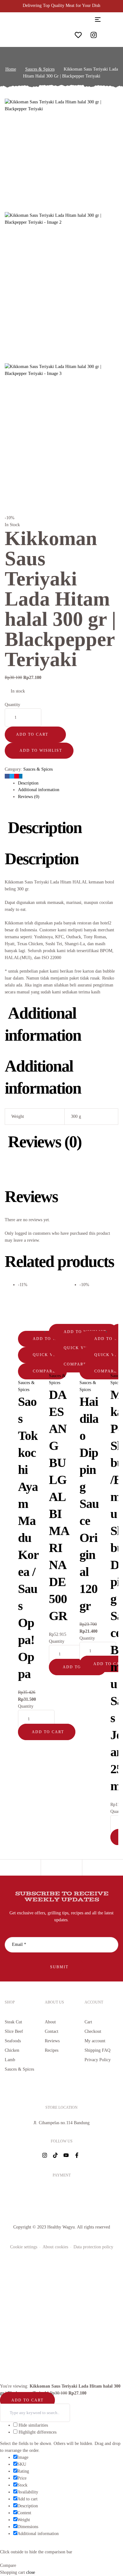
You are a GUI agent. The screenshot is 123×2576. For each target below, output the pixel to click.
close (31, 2572)
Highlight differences (37, 2432)
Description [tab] (45, 828)
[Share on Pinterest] (17, 776)
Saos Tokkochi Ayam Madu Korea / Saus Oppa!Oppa (28, 1538)
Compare (44, 1371)
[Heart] (78, 35)
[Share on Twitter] (12, 776)
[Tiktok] (55, 2155)
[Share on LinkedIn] (21, 776)
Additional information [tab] (43, 1024)
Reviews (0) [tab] (45, 1142)
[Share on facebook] (7, 776)
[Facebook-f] (77, 2155)
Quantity (12, 705)
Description (28, 783)
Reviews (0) (29, 797)
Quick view (47, 1355)
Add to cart (32, 734)
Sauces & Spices (40, 69)
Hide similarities (33, 2425)
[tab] (68, 783)
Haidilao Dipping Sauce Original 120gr (89, 1504)
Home (11, 69)
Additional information (39, 790)
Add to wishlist (41, 750)
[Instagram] (94, 35)
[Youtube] (66, 2155)
